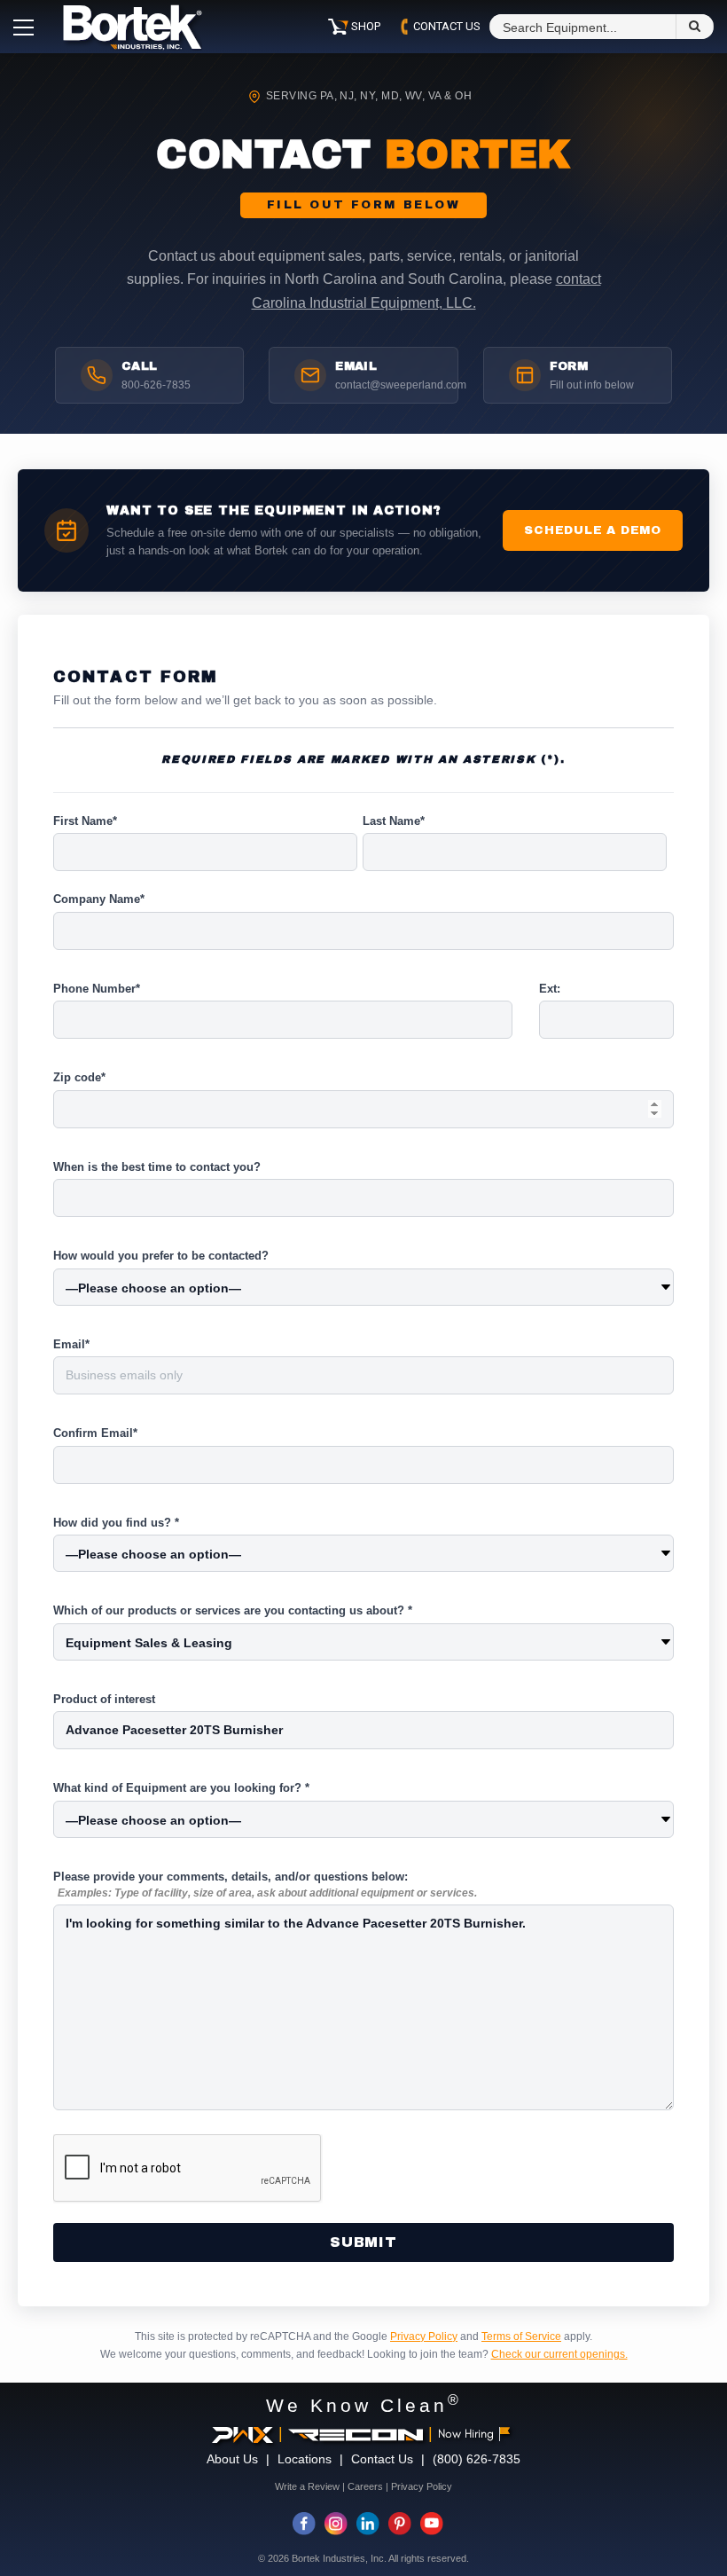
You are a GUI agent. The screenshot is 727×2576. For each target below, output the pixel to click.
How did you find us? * (116, 1523)
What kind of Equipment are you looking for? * (181, 1788)
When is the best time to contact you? (157, 1167)
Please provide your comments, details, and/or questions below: (265, 1885)
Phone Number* (97, 989)
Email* (71, 1344)
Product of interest (104, 1699)
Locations (305, 2459)
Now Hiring (466, 2434)
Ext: (550, 989)
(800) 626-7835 (477, 2459)
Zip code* (79, 1077)
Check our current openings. (559, 2354)
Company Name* (99, 899)
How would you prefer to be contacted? (161, 1256)
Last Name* (394, 821)
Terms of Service (521, 2336)
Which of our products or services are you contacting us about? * (233, 1610)
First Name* (85, 821)
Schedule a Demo (593, 530)
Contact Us (382, 2459)
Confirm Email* (95, 1433)
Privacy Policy (424, 2336)
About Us (232, 2459)
